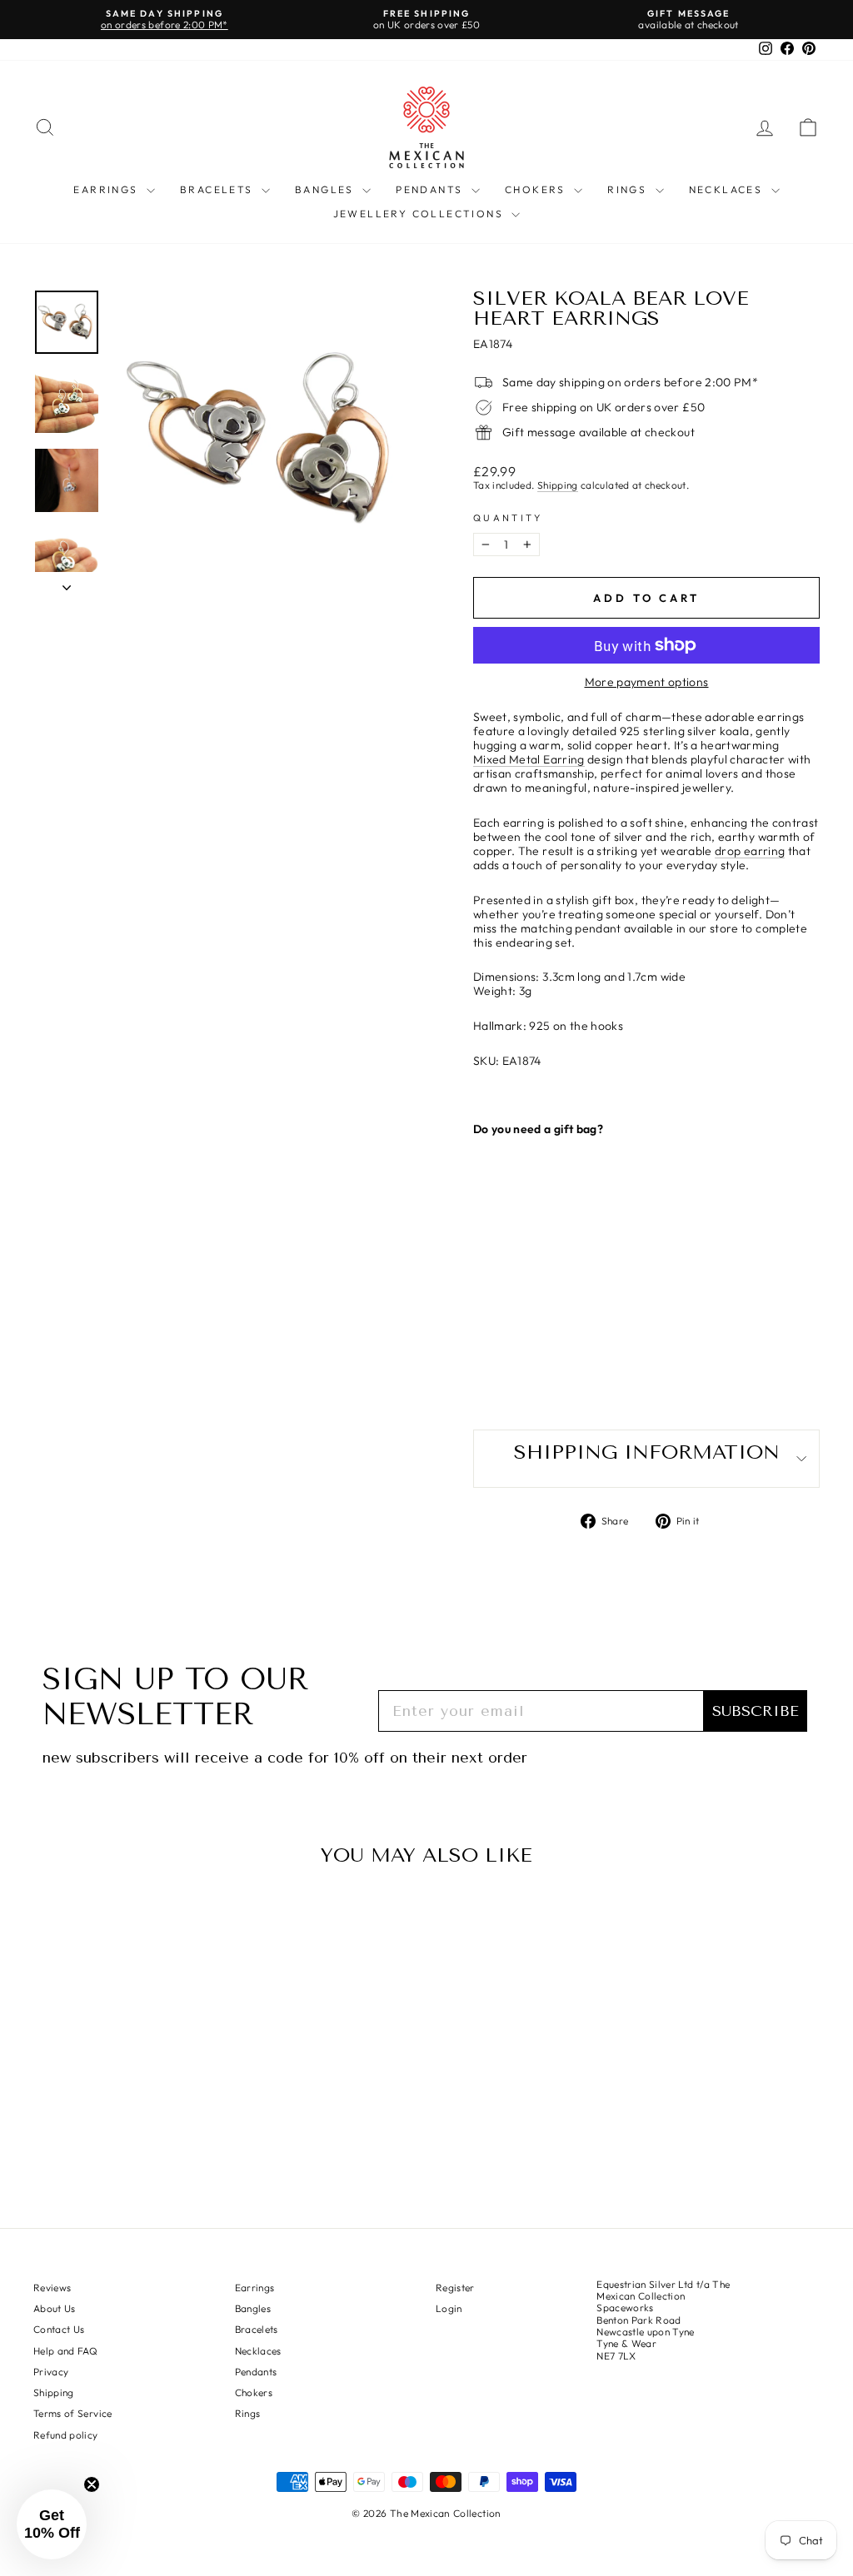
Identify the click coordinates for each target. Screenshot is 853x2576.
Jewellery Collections (421, 214)
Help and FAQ (65, 2351)
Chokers (537, 189)
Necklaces (728, 189)
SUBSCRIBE (756, 1711)
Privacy (51, 2372)
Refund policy (66, 2435)
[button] (52, 2524)
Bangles (327, 189)
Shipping (558, 485)
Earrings (108, 189)
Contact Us (59, 2329)
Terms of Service (73, 2413)
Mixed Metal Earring (529, 760)
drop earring (750, 851)
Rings (629, 189)
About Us (55, 2308)
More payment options (647, 682)
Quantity (508, 518)
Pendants (431, 189)
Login (449, 2308)
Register (455, 2288)
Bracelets (219, 189)
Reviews (52, 2288)
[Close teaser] (92, 2484)
